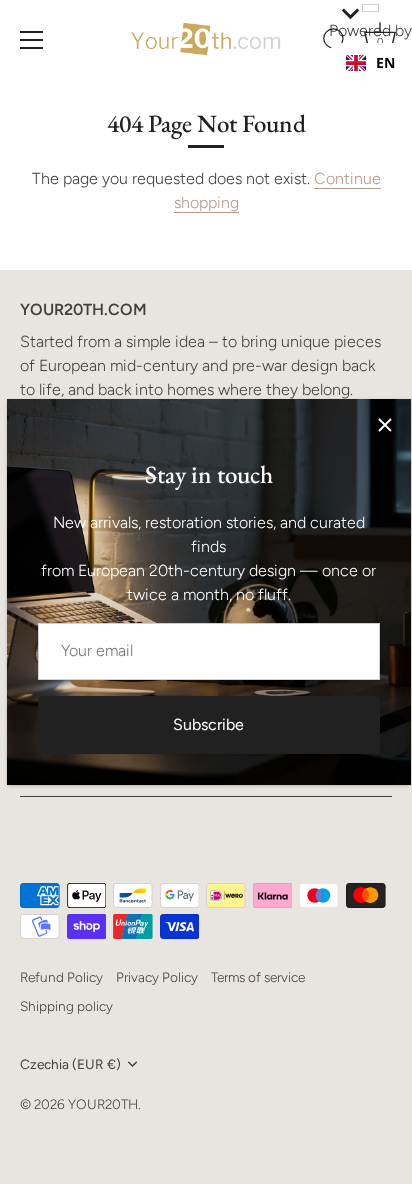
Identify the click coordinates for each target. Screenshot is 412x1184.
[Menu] (32, 40)
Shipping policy (66, 1006)
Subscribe (208, 724)
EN (385, 62)
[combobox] (370, 63)
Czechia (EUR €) (70, 1064)
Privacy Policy (157, 977)
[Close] (385, 425)
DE (385, 82)
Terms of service (258, 977)
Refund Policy (61, 977)
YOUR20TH (103, 1104)
